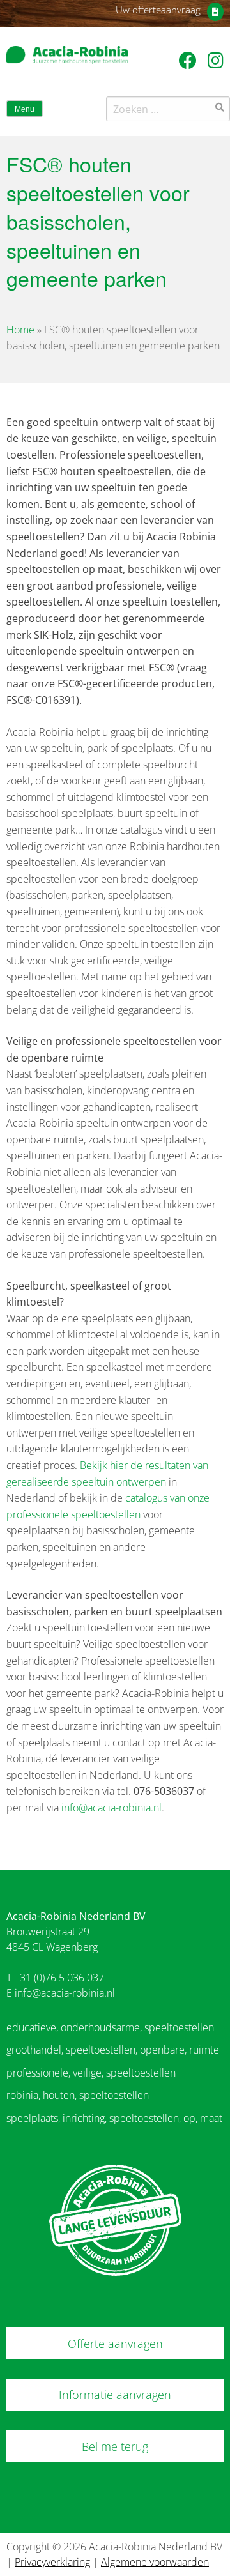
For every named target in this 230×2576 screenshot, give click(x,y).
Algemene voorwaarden (155, 2562)
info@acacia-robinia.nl (111, 1808)
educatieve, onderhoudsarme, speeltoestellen (110, 2027)
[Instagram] (216, 60)
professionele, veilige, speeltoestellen (91, 2073)
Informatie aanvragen (115, 2395)
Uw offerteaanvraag (158, 10)
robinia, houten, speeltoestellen (78, 2095)
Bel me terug (115, 2446)
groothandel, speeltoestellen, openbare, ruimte (113, 2050)
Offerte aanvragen (115, 2344)
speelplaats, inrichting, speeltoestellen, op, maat (114, 2118)
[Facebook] (190, 60)
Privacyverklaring (52, 2562)
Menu (25, 109)
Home (20, 330)
